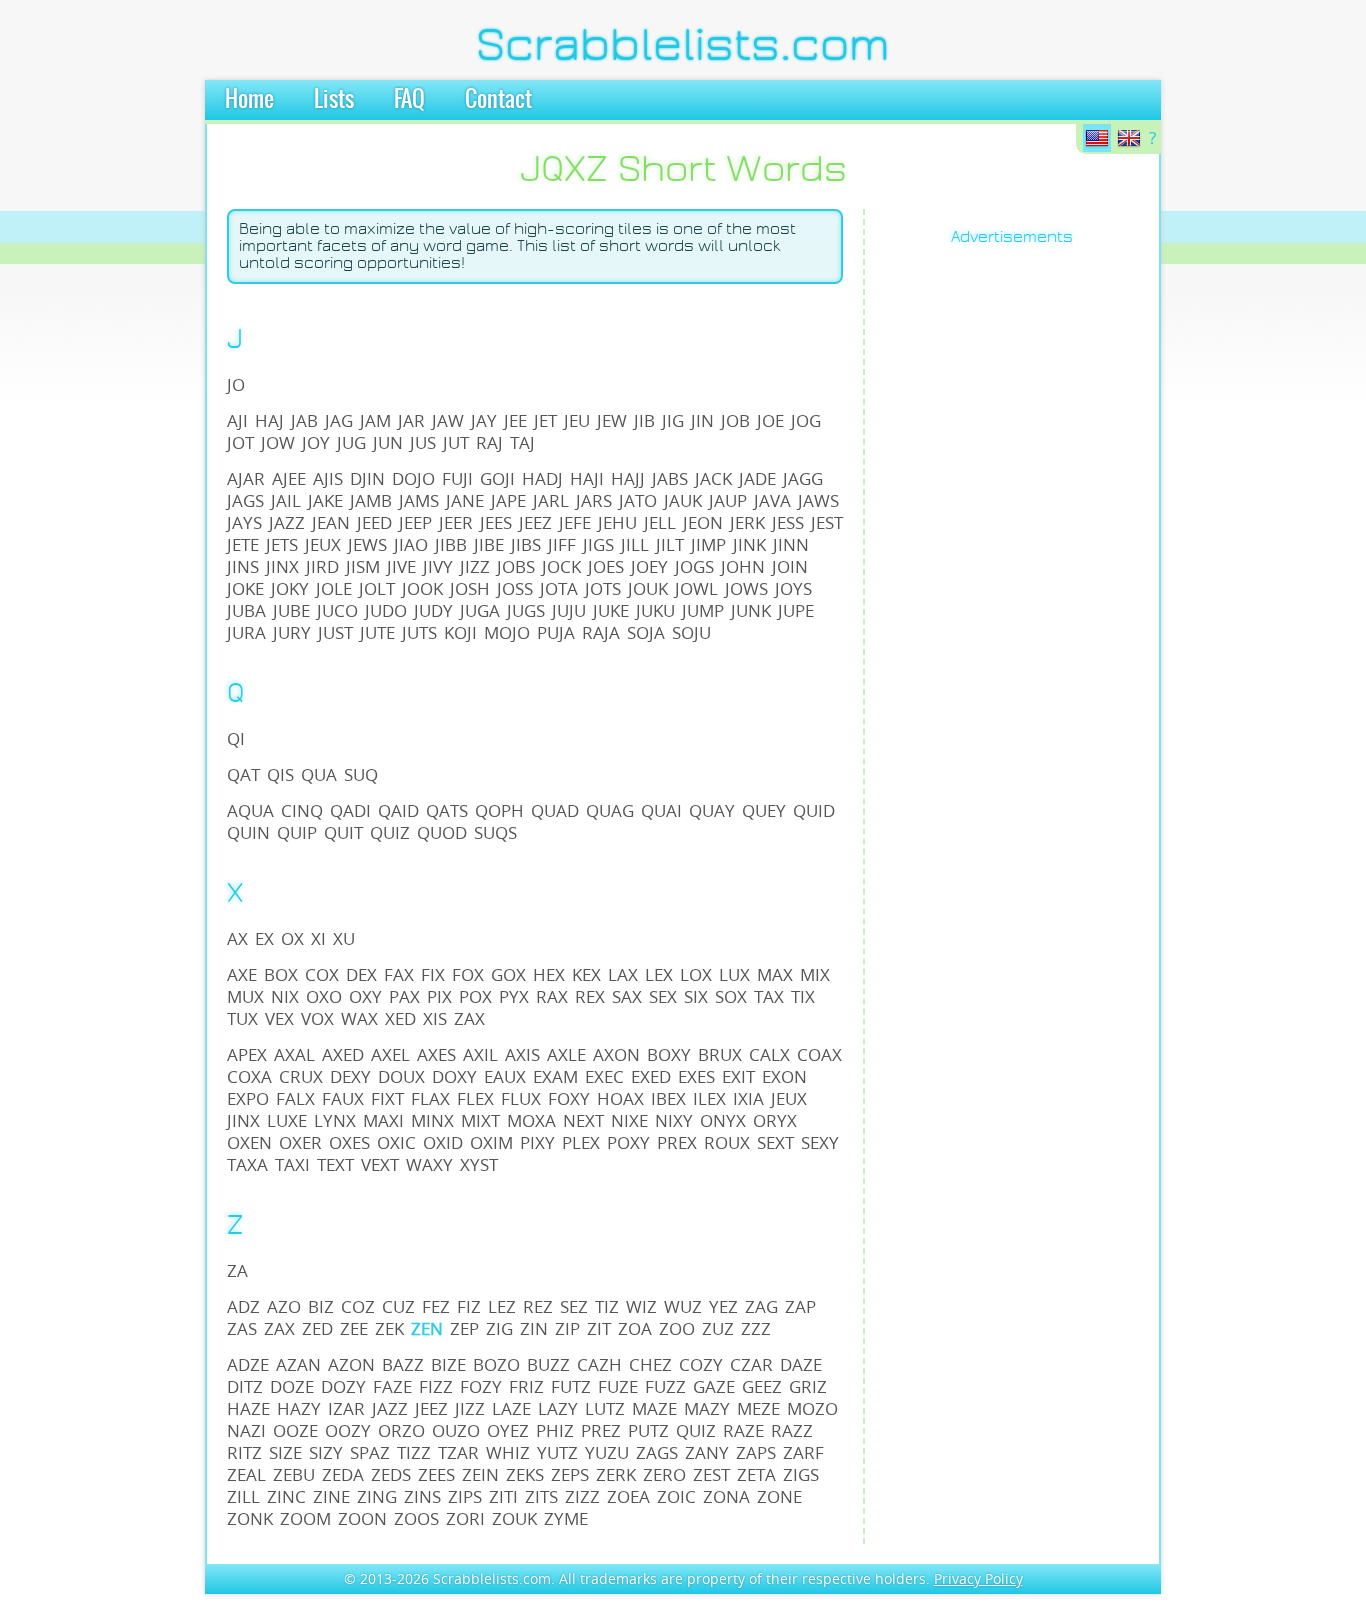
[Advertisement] (965, 566)
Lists (334, 100)
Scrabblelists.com (683, 45)
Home (249, 100)
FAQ (409, 100)
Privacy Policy (978, 1578)
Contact (498, 100)
